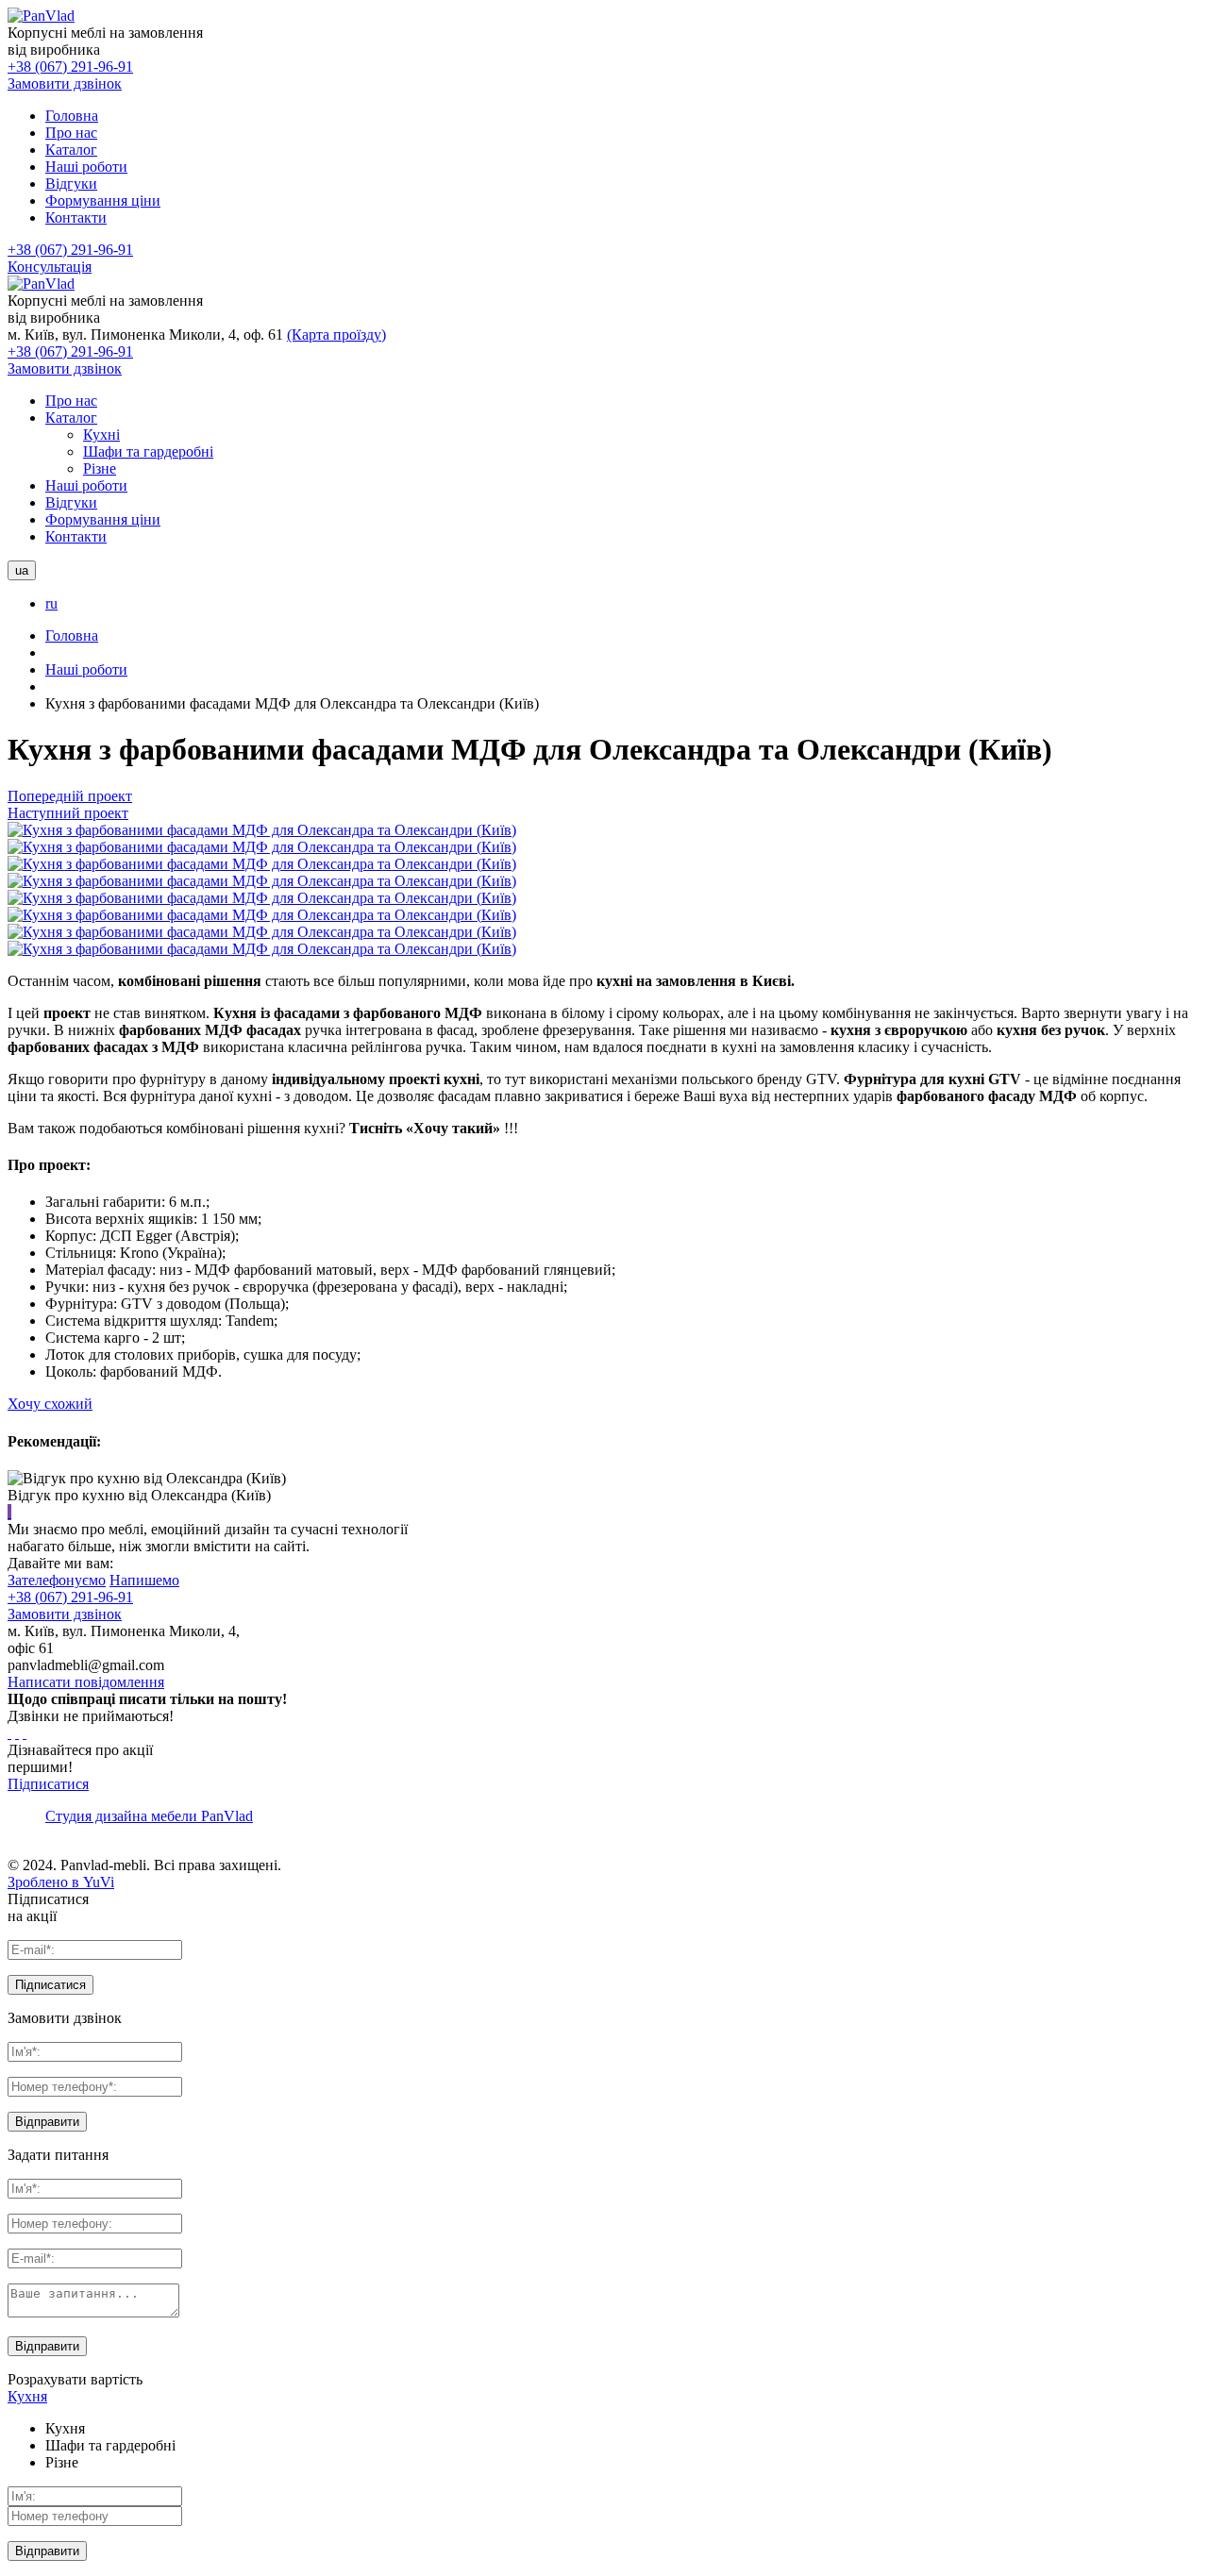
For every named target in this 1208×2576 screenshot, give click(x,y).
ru (51, 603)
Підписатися (48, 1784)
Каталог (71, 418)
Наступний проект (68, 813)
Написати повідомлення (86, 1682)
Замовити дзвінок (65, 84)
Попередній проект (70, 796)
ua (22, 570)
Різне (100, 468)
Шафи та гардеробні (148, 452)
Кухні (101, 435)
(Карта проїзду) (336, 335)
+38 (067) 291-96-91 (70, 67)
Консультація (50, 267)
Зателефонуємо (57, 1580)
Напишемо (144, 1580)
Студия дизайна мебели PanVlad (149, 1816)
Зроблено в (61, 1882)
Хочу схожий (50, 1404)
